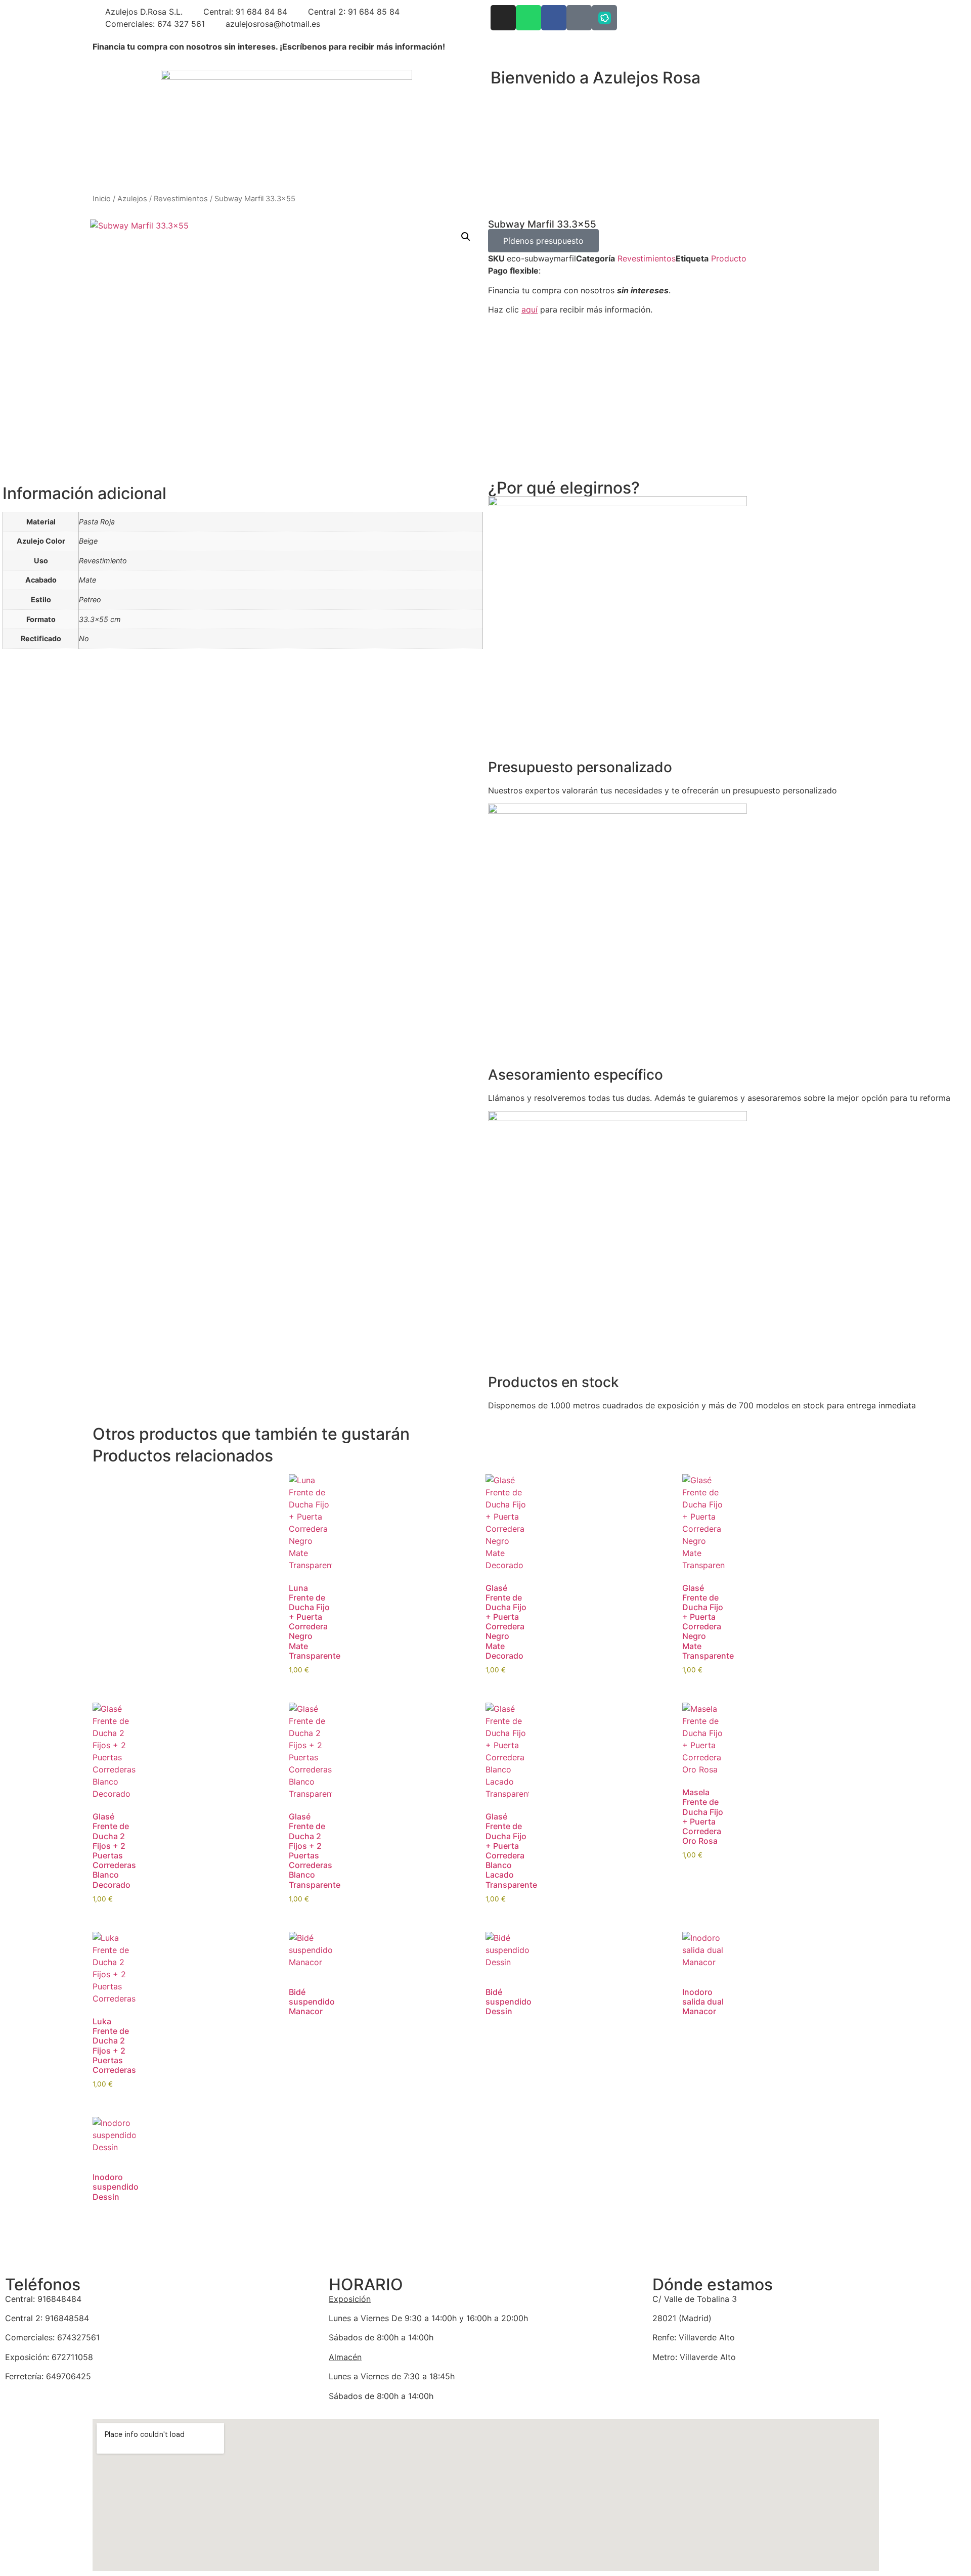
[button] (466, 237)
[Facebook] (554, 18)
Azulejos (132, 199)
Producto (729, 258)
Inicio (102, 199)
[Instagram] (503, 18)
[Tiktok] (579, 18)
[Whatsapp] (528, 18)
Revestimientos (181, 199)
